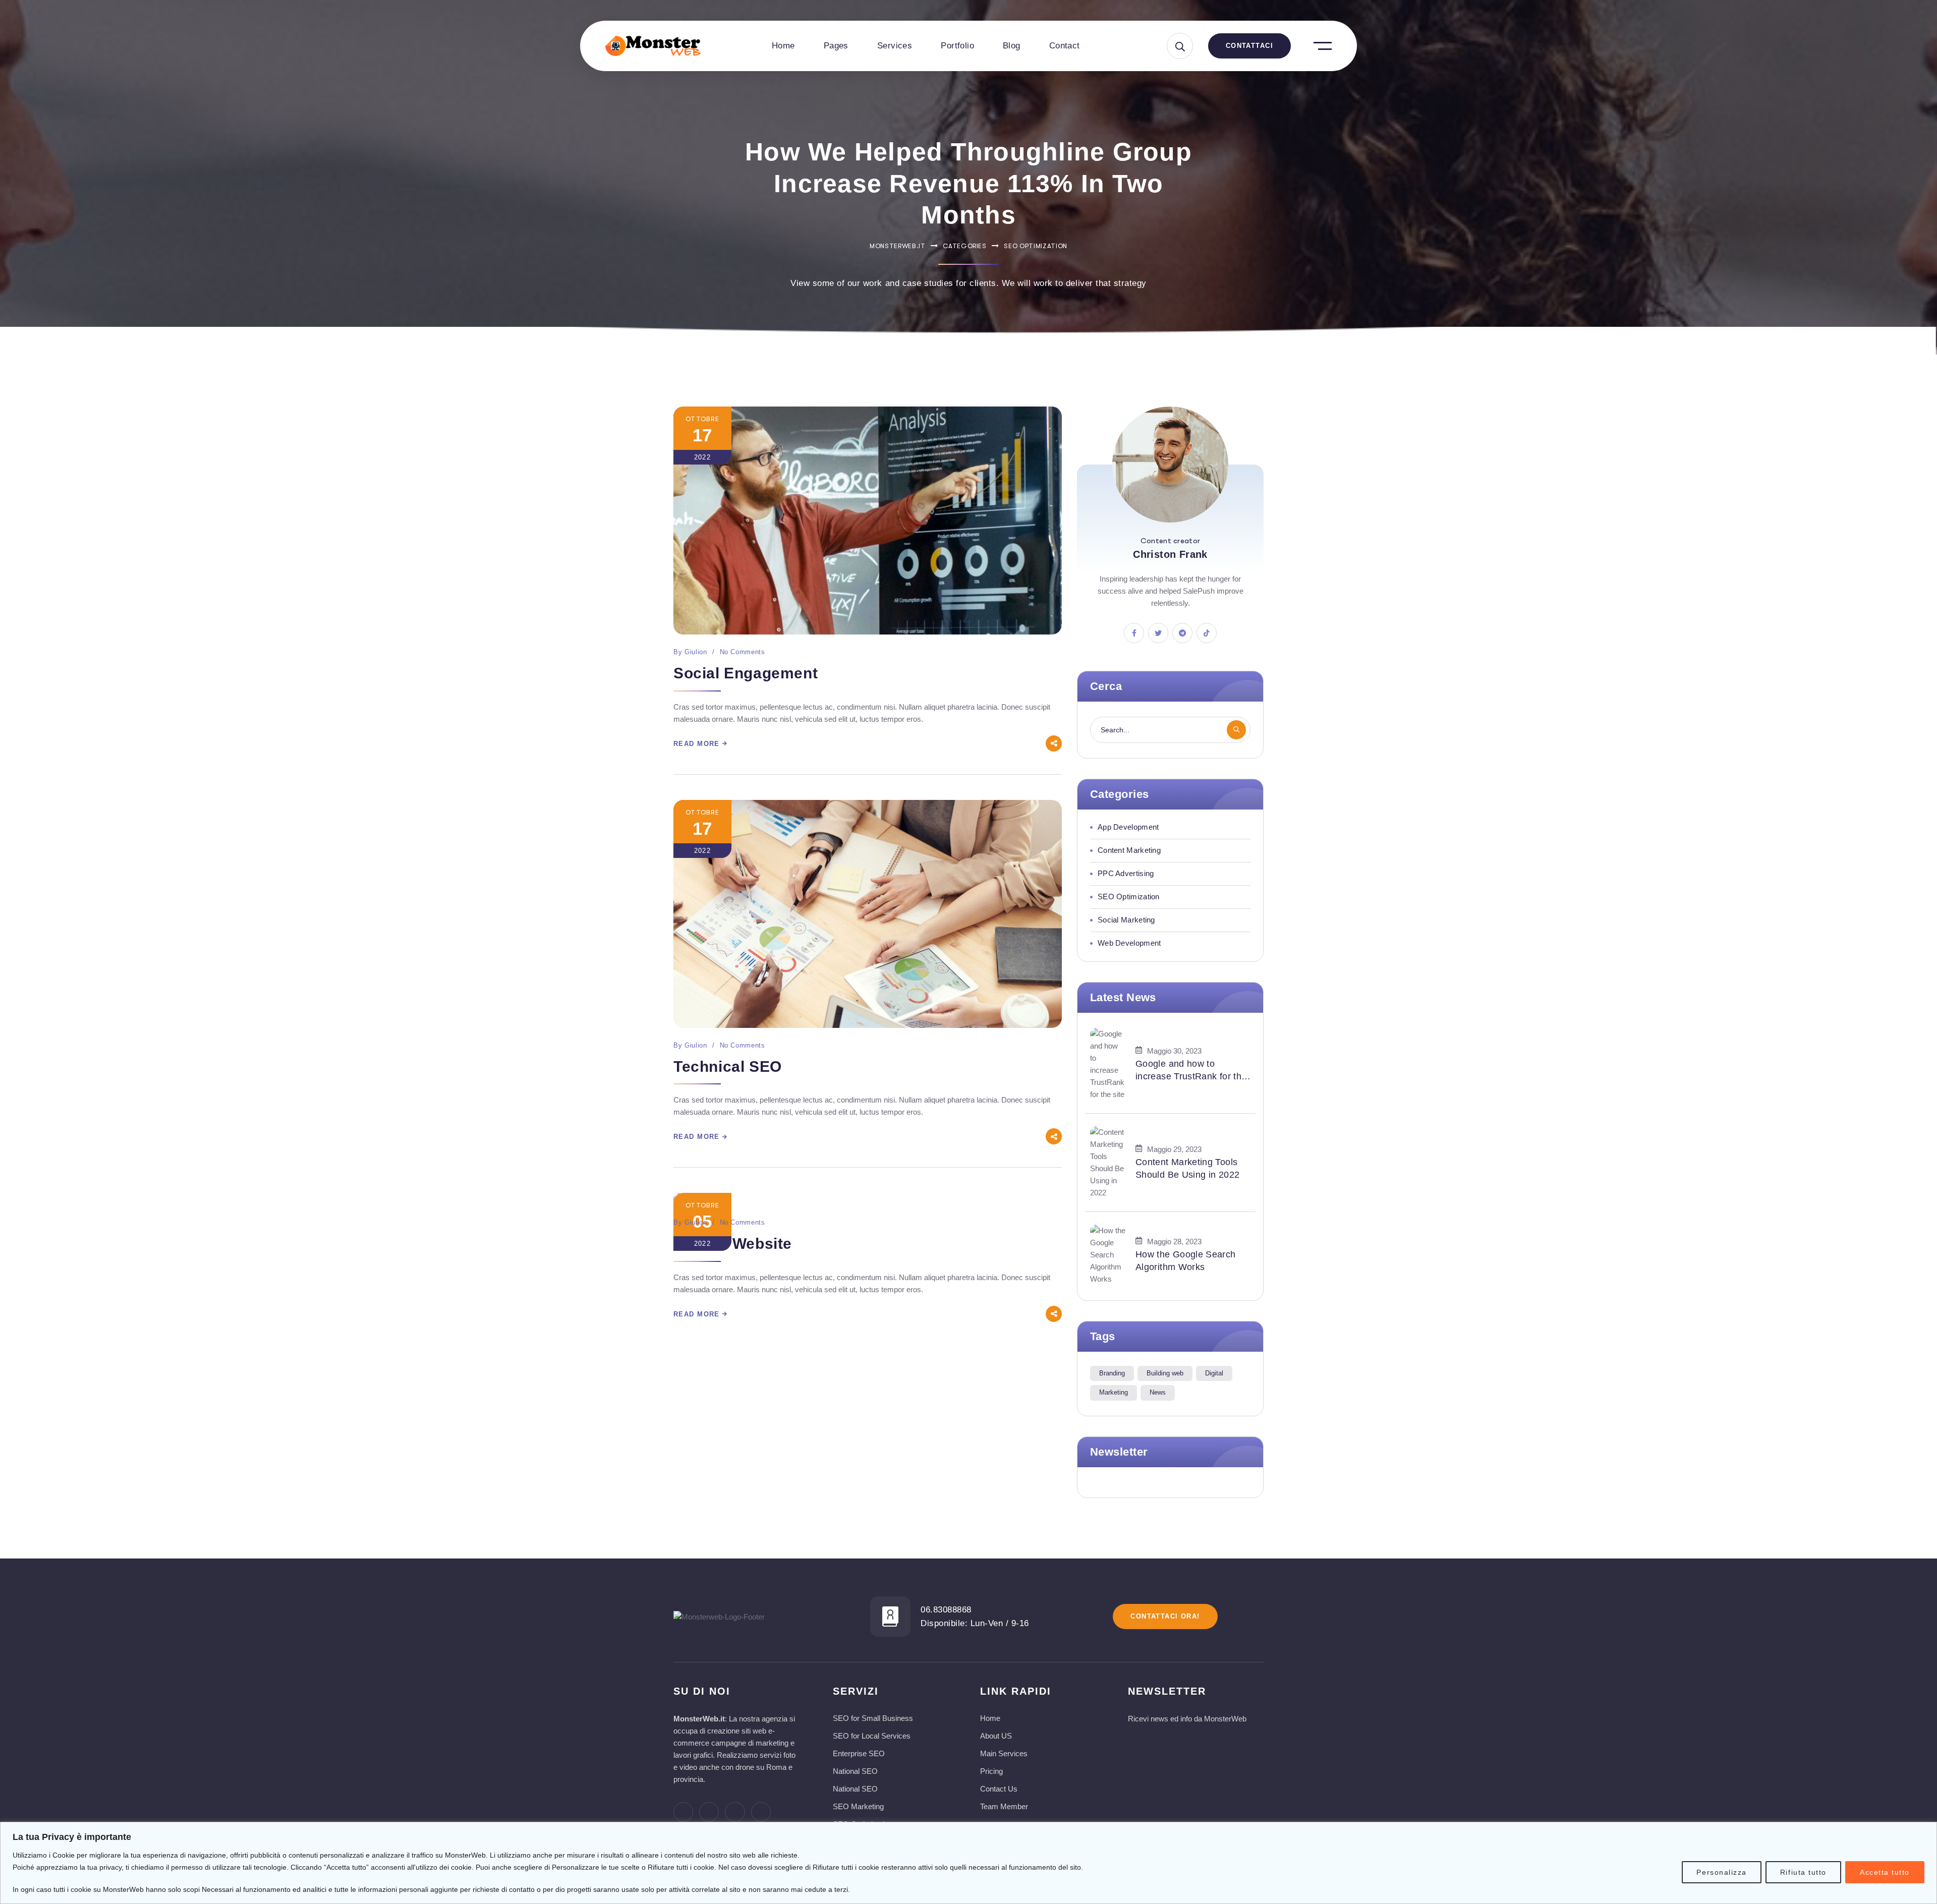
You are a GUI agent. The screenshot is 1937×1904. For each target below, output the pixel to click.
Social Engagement (746, 673)
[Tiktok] (761, 1812)
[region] (968, 1863)
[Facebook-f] (683, 1812)
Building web (1165, 1373)
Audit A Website (733, 1244)
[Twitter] (709, 1812)
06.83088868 (946, 1610)
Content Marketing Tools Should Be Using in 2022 (1187, 1168)
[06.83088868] (890, 1617)
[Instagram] (735, 1812)
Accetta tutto (1885, 1872)
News (1158, 1392)
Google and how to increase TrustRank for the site (1191, 1071)
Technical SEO (728, 1066)
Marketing (1114, 1392)
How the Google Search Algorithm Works (1186, 1261)
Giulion (696, 652)
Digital (1214, 1373)
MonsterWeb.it (897, 246)
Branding (1112, 1373)
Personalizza (1721, 1872)
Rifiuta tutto (1803, 1872)
